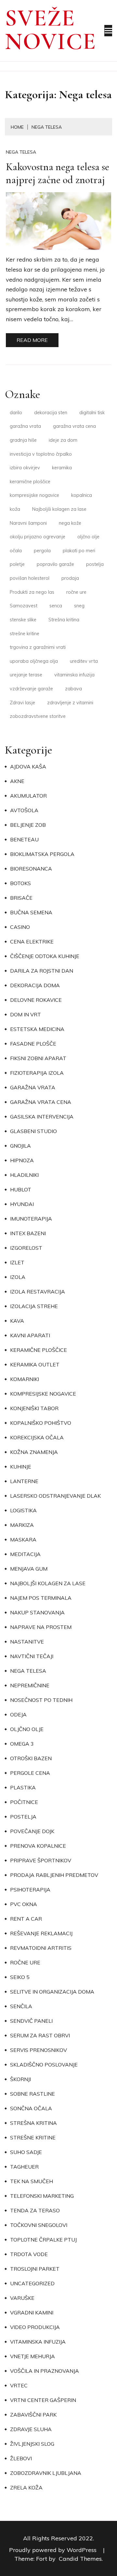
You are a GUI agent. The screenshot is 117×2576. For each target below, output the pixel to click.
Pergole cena (30, 1773)
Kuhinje (21, 1467)
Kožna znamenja (34, 1452)
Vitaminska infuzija (38, 2342)
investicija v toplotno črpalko (41, 454)
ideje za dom (63, 440)
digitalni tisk (92, 413)
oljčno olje (88, 537)
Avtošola (24, 810)
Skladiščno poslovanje (44, 2065)
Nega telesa (21, 152)
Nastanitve (27, 1642)
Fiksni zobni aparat (38, 1058)
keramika (62, 468)
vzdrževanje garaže (31, 689)
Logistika (23, 1510)
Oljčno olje (27, 1729)
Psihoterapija (30, 1890)
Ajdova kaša (28, 767)
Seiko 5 (20, 1977)
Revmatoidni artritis (41, 1948)
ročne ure (76, 592)
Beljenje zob (28, 825)
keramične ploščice (30, 482)
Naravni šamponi (28, 523)
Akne (17, 781)
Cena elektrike (32, 942)
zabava (73, 689)
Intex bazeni (28, 1233)
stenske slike (23, 620)
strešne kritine (25, 634)
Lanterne (24, 1481)
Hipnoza (22, 1160)
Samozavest (24, 606)
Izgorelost (26, 1248)
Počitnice (24, 1802)
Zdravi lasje (22, 703)
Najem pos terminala (41, 1598)
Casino (20, 927)
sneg (79, 606)
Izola (18, 1277)
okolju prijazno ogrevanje (38, 537)
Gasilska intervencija (42, 1117)
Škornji (20, 2079)
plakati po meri (79, 551)
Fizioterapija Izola (37, 1073)
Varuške (22, 2298)
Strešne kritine (33, 2137)
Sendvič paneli (31, 2021)
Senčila (21, 2006)
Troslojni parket (35, 2269)
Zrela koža (26, 2488)
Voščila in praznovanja (45, 2371)
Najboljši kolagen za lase (59, 509)
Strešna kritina (64, 620)
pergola (42, 551)
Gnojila (20, 1146)
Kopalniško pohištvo (41, 1423)
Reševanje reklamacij (41, 1933)
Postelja (23, 1817)
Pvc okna (24, 1904)
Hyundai (22, 1204)
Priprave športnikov (41, 1860)
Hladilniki (24, 1175)
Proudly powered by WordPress (54, 2550)
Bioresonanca (31, 869)
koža (15, 509)
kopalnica (82, 495)
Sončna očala (31, 2108)
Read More (32, 340)
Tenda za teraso (35, 2210)
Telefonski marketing (42, 2196)
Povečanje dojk (32, 1831)
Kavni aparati (30, 1335)
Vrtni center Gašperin (43, 2400)
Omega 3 (22, 1744)
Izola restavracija (38, 1292)
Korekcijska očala (37, 1437)
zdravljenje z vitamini (70, 703)
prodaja (70, 578)
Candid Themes (80, 2559)
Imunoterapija (31, 1219)
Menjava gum (29, 1569)
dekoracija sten (51, 413)
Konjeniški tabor (34, 1408)
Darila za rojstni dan (42, 971)
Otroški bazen (31, 1758)
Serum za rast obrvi (40, 2035)
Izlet (17, 1262)
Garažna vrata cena (41, 1102)
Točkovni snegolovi (39, 2225)
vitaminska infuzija (74, 675)
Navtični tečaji (32, 1656)
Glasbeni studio (33, 1131)
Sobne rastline (32, 2094)
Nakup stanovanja (37, 1612)
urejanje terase (26, 675)
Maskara (23, 1540)
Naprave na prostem (41, 1627)
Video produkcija (35, 2327)
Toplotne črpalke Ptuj (43, 2240)
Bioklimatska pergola (42, 854)
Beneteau (24, 839)
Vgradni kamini (32, 2313)
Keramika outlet (35, 1364)
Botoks (20, 883)
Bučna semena (31, 912)
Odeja (18, 1715)
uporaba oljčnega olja (34, 661)
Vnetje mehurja (32, 2356)
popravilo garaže (55, 564)
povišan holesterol (30, 578)
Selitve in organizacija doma (52, 1992)
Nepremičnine (30, 1685)
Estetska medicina (37, 1029)
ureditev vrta (84, 661)
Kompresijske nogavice (43, 1394)
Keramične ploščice (39, 1350)
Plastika (23, 1787)
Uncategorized (32, 2283)
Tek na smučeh (32, 2181)
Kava (17, 1321)
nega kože (70, 523)
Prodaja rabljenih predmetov (54, 1875)
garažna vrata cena (74, 426)
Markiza (22, 1525)
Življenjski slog (32, 2444)
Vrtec (19, 2385)
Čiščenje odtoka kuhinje (45, 956)
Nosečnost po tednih (41, 1700)
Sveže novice (51, 30)
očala (16, 551)
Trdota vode (29, 2254)
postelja (95, 564)
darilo (16, 413)
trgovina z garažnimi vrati (38, 647)
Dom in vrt (26, 1014)
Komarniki (25, 1379)
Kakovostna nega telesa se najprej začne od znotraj (58, 173)
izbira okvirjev (25, 468)
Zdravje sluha (31, 2429)
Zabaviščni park (33, 2415)
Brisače (21, 898)
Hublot (21, 1189)
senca (56, 606)
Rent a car (26, 1919)
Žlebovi (21, 2458)
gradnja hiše (23, 440)
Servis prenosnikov (39, 2050)
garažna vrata (25, 426)
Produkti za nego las (32, 592)
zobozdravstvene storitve (38, 716)
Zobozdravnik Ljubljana (46, 2473)
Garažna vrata (33, 1087)
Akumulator (28, 796)
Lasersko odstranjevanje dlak (55, 1496)
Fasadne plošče (33, 1044)
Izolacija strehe (34, 1306)
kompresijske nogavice (34, 495)
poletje (17, 564)
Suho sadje (26, 2152)
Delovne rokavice (36, 1000)
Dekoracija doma (35, 985)
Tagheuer (24, 2167)
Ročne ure (25, 1962)
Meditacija (25, 1554)
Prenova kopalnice (38, 1846)
